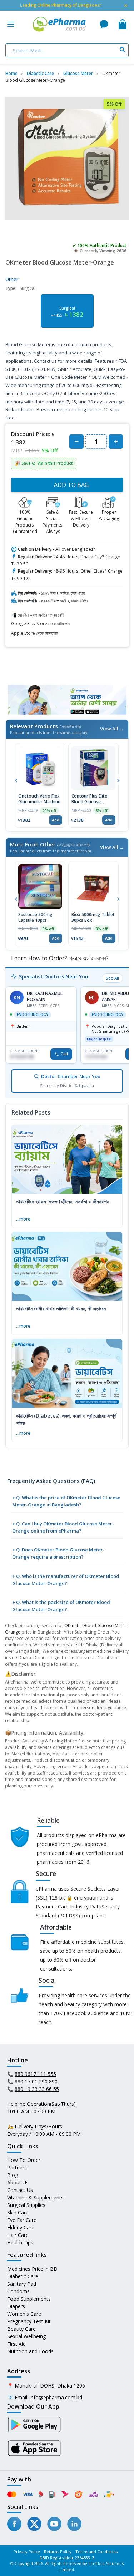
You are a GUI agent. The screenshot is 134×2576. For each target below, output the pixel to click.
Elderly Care (21, 2227)
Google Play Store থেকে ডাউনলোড (41, 623)
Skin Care (18, 2212)
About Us (18, 2182)
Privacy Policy (27, 2552)
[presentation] (16, 780)
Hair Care (18, 2235)
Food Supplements (29, 2299)
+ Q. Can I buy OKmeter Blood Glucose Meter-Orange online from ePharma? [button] (63, 1527)
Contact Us (20, 2190)
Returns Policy (58, 2552)
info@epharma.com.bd (56, 2397)
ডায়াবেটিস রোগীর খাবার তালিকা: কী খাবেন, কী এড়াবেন (61, 1309)
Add (56, 820)
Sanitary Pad (22, 2284)
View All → (112, 729)
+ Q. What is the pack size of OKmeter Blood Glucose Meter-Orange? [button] (61, 1606)
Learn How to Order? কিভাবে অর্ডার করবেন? (59, 958)
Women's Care (24, 2314)
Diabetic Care (23, 2276)
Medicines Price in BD (32, 2269)
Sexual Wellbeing (26, 2336)
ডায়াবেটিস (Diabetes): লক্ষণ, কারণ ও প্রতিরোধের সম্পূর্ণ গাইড (66, 1419)
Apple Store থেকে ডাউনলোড (34, 633)
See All (112, 978)
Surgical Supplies (26, 2205)
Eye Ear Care (22, 2220)
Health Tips (20, 2242)
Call (64, 1054)
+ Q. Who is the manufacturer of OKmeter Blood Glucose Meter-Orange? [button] (66, 1580)
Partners (17, 2167)
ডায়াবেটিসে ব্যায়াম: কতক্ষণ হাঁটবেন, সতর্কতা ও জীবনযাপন (63, 1201)
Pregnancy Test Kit (29, 2321)
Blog (13, 2175)
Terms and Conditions (96, 2552)
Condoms (18, 2291)
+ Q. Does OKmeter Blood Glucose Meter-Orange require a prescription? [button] (58, 1553)
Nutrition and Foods (30, 2351)
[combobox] (67, 50)
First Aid (16, 2344)
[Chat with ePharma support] (104, 24)
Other (12, 279)
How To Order (24, 2160)
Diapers (16, 2306)
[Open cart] (123, 24)
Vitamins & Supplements (35, 2197)
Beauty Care (21, 2329)
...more (23, 1219)
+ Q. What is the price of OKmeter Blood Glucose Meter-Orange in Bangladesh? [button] (66, 1501)
